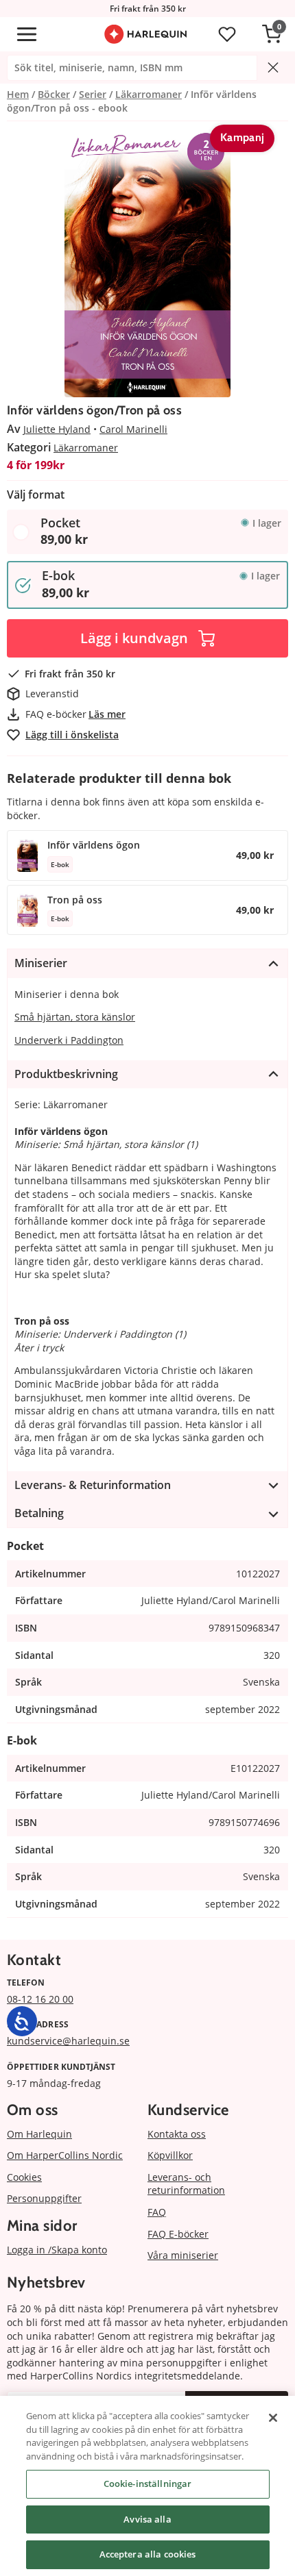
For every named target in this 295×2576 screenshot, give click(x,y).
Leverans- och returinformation (186, 2184)
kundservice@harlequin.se (68, 2041)
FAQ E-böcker (178, 2234)
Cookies (24, 2177)
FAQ (157, 2212)
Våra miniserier (183, 2255)
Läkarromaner (86, 448)
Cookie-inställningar (148, 2484)
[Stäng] (273, 2418)
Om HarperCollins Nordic (65, 2155)
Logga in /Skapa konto (57, 2250)
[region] (147, 2486)
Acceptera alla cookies (148, 2554)
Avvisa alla (147, 2519)
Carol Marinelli (133, 429)
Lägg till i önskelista (72, 735)
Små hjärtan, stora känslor (75, 1017)
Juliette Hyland (57, 429)
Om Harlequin (39, 2134)
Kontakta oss (177, 2134)
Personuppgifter (44, 2198)
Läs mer (107, 714)
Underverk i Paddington (69, 1040)
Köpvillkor (170, 2155)
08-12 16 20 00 (40, 1999)
